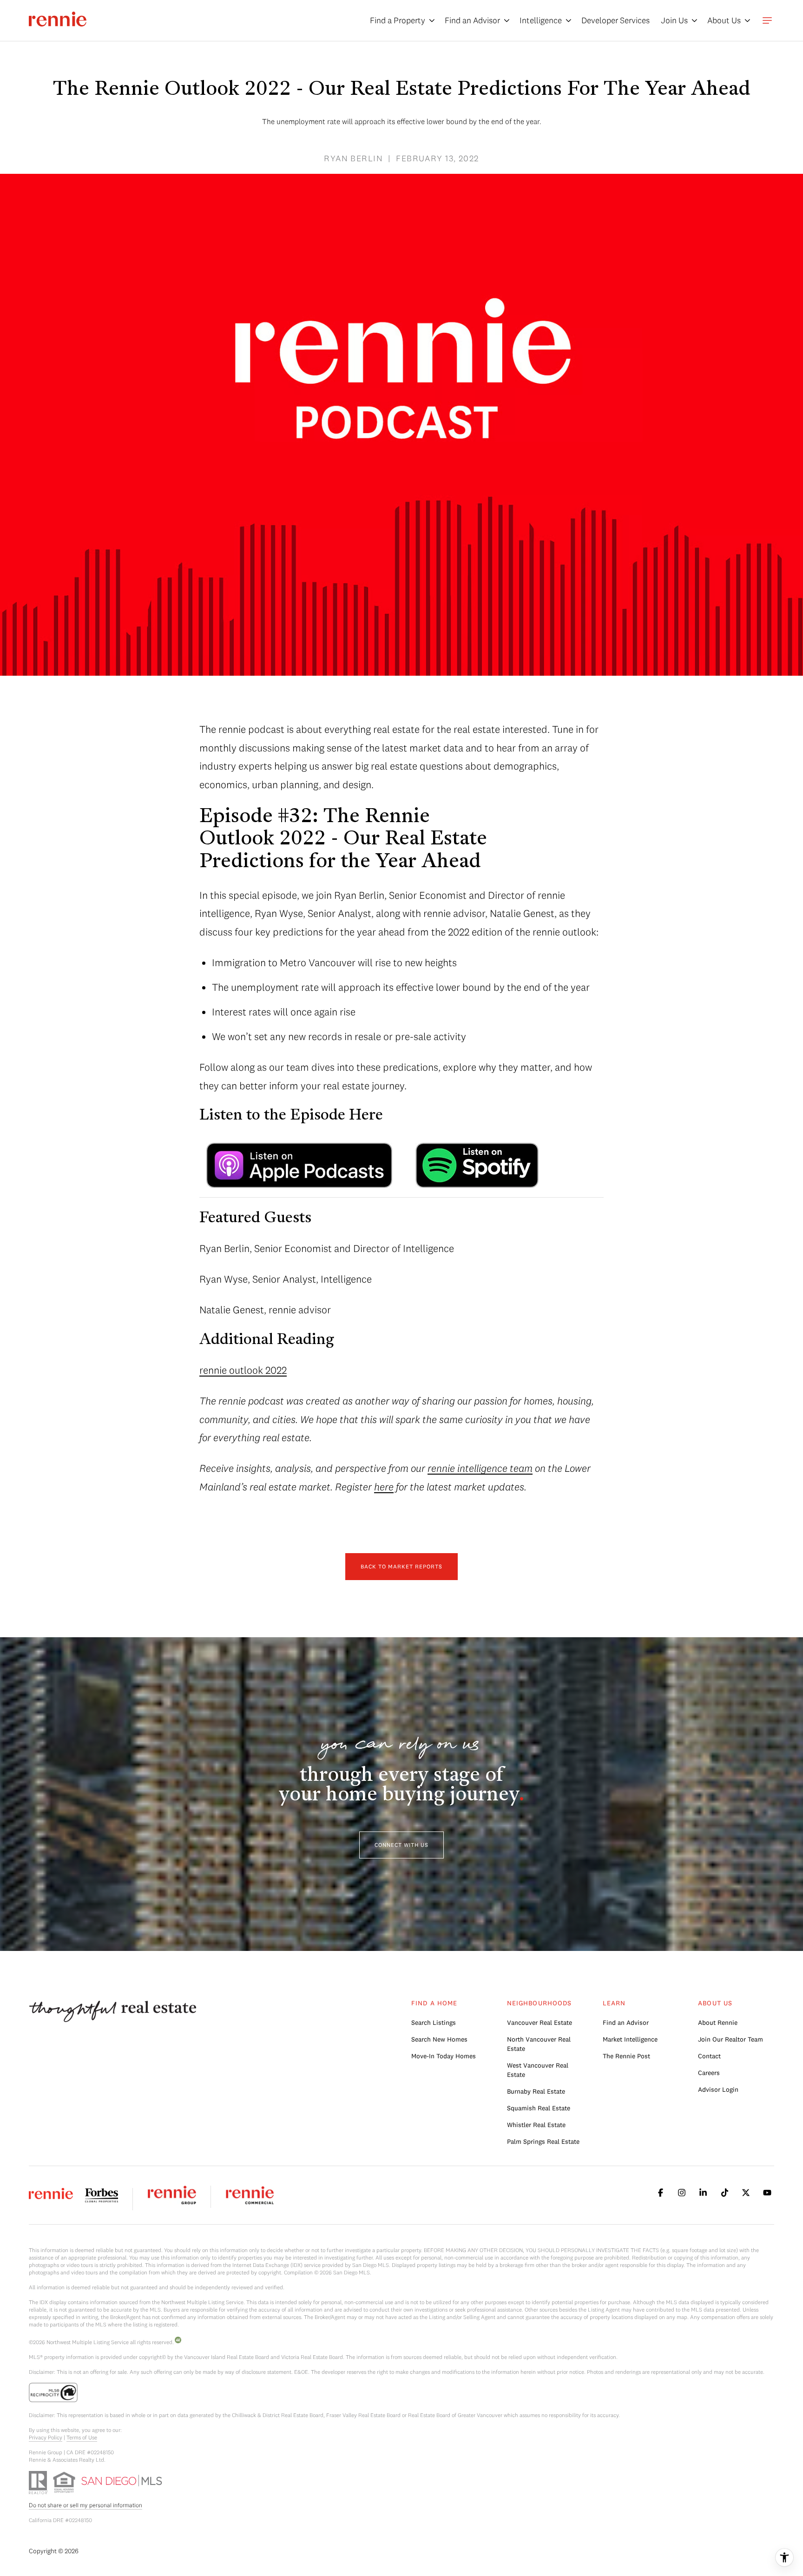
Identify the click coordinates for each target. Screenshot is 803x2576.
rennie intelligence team (480, 1468)
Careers (709, 2073)
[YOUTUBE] (767, 2193)
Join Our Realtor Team (731, 2039)
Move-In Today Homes (444, 2056)
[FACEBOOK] (660, 2193)
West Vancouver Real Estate (538, 2070)
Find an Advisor (626, 2023)
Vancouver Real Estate (540, 2023)
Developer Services (615, 20)
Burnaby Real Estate (536, 2091)
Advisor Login (718, 2089)
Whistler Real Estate (536, 2125)
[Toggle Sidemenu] (767, 20)
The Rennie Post (626, 2056)
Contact (709, 2056)
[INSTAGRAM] (682, 2193)
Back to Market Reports (401, 1566)
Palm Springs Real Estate (543, 2141)
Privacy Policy (46, 2437)
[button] (401, 1845)
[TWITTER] (746, 2193)
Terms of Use (82, 2437)
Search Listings (434, 2023)
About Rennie (718, 2023)
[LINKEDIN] (703, 2193)
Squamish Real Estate (539, 2108)
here (384, 1487)
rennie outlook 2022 (243, 1370)
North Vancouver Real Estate (539, 2044)
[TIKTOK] (724, 2193)
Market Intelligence (630, 2039)
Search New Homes (439, 2039)
